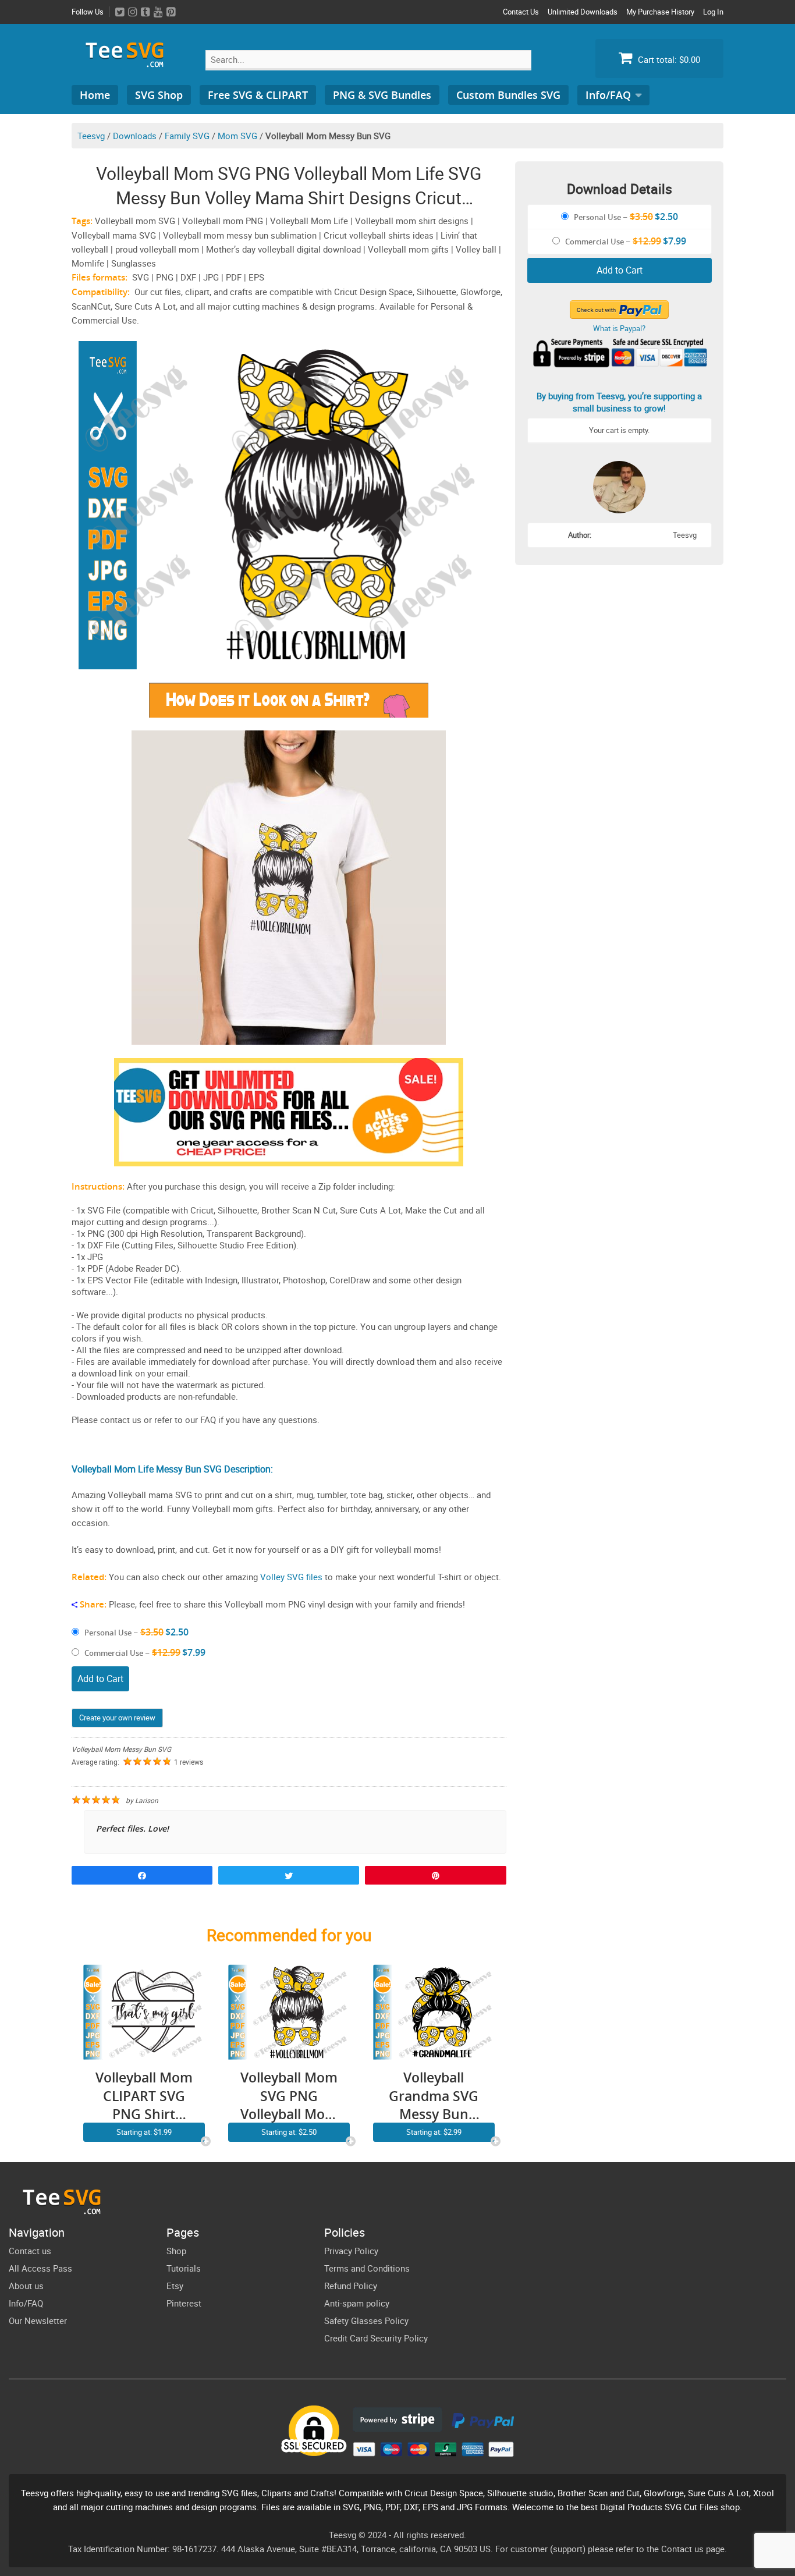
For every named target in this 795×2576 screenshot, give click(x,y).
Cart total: (668, 59)
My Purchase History (660, 12)
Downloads (135, 136)
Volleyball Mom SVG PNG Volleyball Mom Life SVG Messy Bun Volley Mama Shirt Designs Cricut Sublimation (289, 2096)
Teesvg (91, 136)
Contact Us (521, 12)
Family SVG (187, 136)
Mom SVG (237, 136)
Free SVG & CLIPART (258, 95)
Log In (713, 12)
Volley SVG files (291, 1577)
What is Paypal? (619, 328)
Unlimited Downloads (583, 12)
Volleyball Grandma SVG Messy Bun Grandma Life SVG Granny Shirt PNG (434, 2096)
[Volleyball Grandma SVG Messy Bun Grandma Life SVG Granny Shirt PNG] (434, 2053)
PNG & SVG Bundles (382, 95)
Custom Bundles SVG (508, 95)
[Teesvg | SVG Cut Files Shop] (130, 63)
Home (95, 95)
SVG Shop (159, 95)
